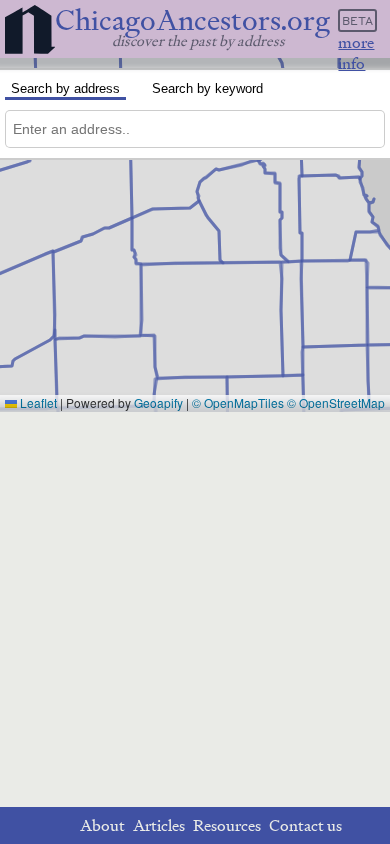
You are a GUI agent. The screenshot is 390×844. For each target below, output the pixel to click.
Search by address (65, 88)
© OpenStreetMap (336, 402)
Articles (159, 825)
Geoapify (158, 402)
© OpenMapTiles (238, 402)
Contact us (305, 825)
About (102, 825)
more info (356, 53)
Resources (227, 825)
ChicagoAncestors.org (192, 20)
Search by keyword (207, 88)
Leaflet (37, 402)
